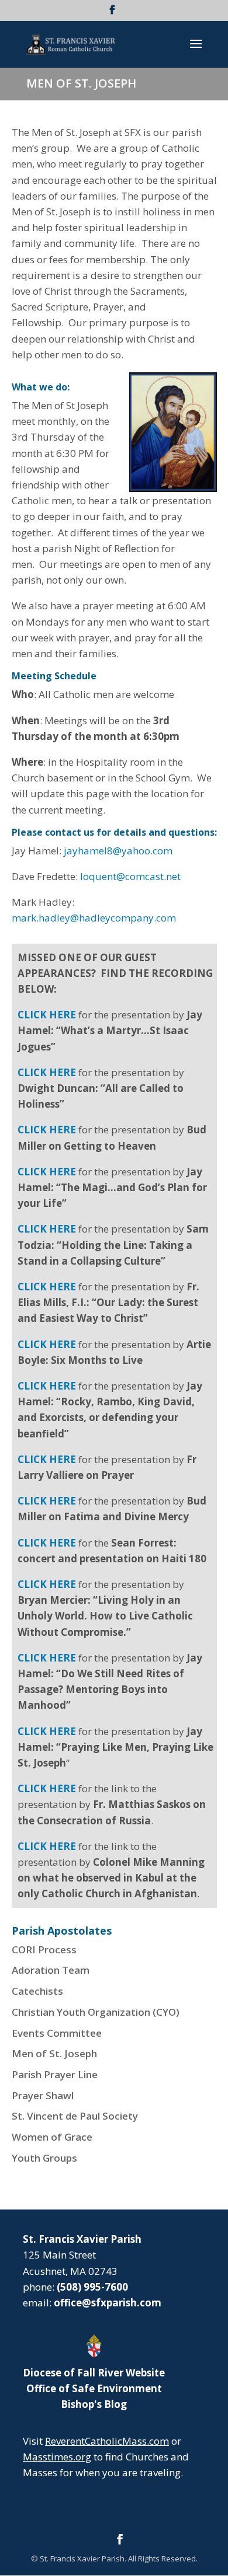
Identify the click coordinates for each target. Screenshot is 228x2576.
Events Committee (57, 2033)
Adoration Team (51, 1970)
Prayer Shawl (43, 2095)
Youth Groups (44, 2158)
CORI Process (44, 1950)
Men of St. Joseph (54, 2053)
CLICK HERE (47, 1731)
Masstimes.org (57, 2457)
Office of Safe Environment (94, 2388)
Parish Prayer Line (55, 2074)
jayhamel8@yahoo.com (118, 851)
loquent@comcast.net (130, 876)
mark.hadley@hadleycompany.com (94, 918)
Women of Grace (52, 2137)
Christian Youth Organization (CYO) (96, 2012)
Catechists (37, 1991)
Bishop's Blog (94, 2404)
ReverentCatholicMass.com (107, 2441)
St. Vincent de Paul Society (75, 2116)
